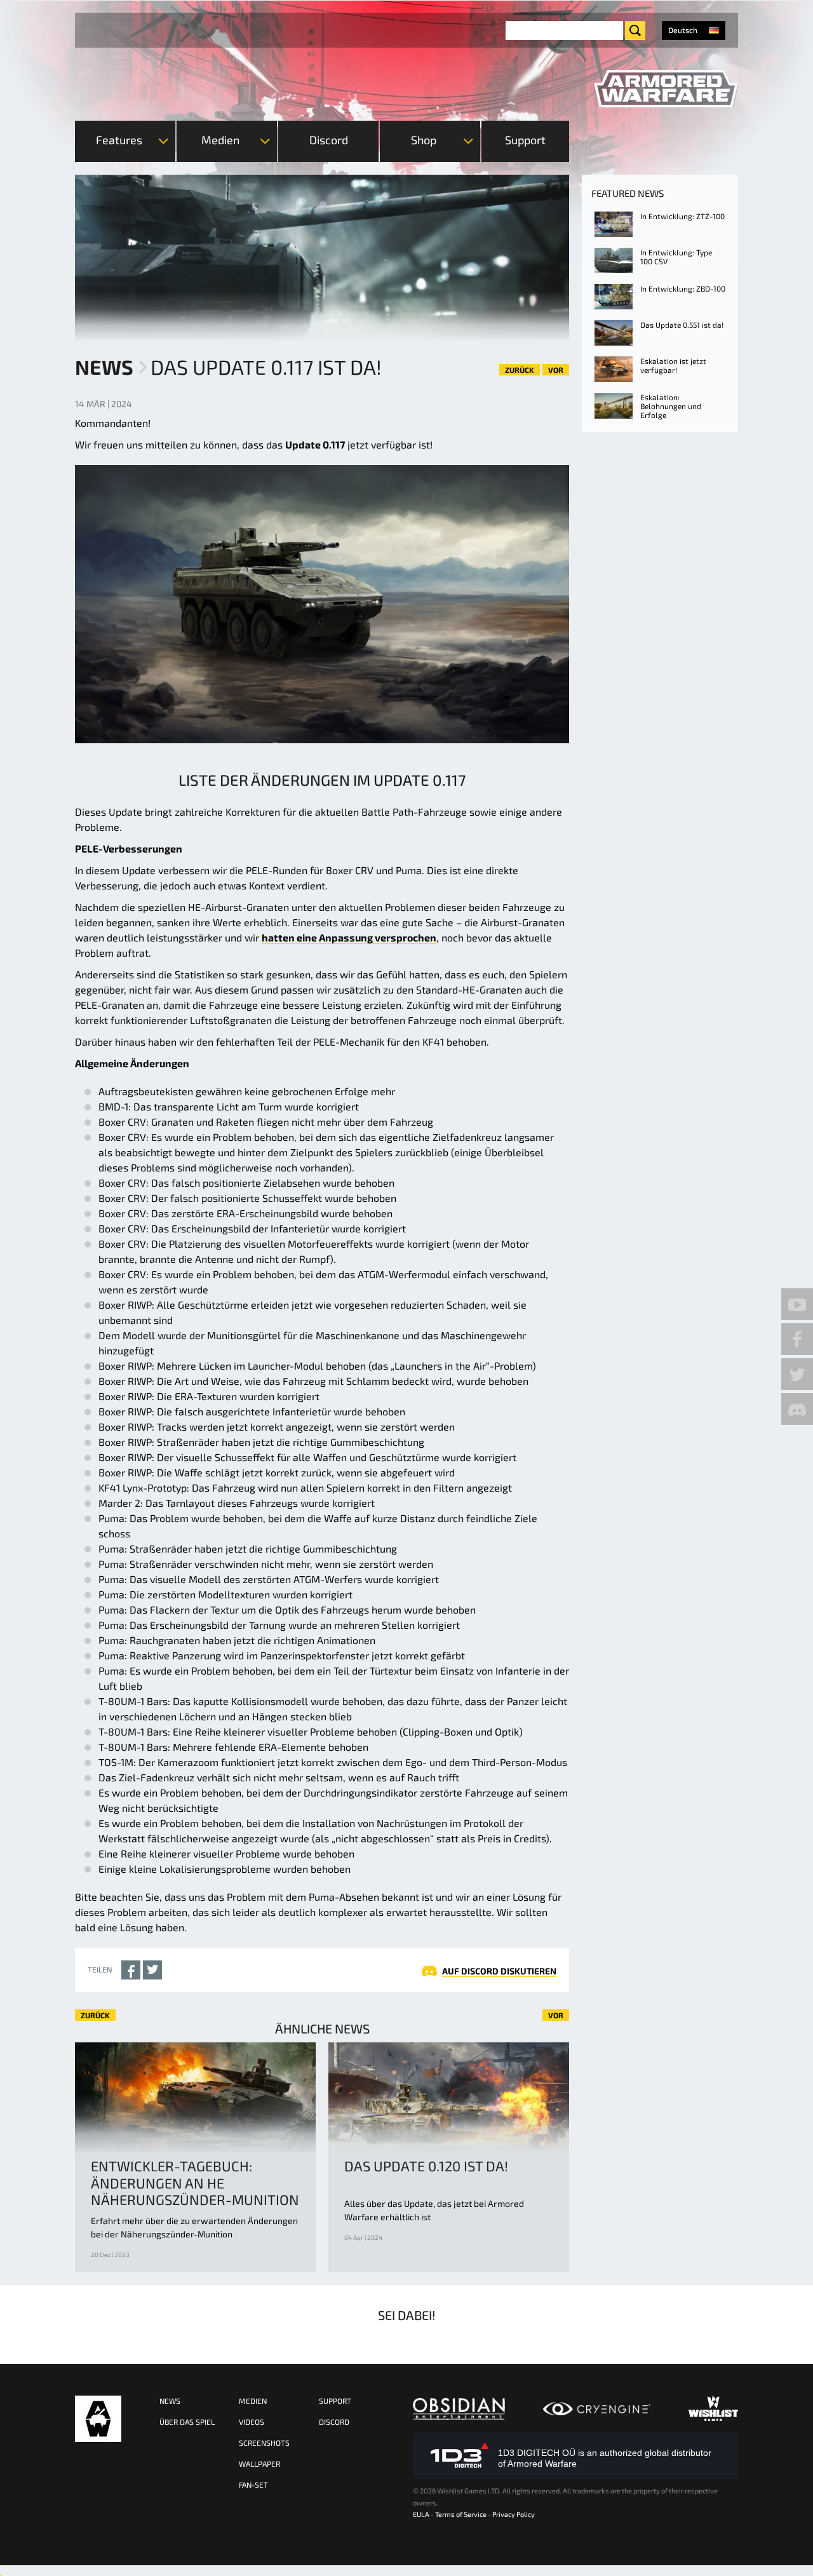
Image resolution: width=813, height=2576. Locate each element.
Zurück (520, 370)
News (104, 367)
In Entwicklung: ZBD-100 (683, 288)
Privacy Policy (514, 2514)
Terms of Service (461, 2514)
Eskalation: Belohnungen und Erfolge (671, 406)
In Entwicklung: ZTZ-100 (682, 216)
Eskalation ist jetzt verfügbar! (673, 365)
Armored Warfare (98, 2419)
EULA (421, 2514)
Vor (556, 370)
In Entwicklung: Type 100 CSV (676, 257)
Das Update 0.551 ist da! (682, 325)
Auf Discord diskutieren (499, 1971)
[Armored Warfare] (666, 89)
